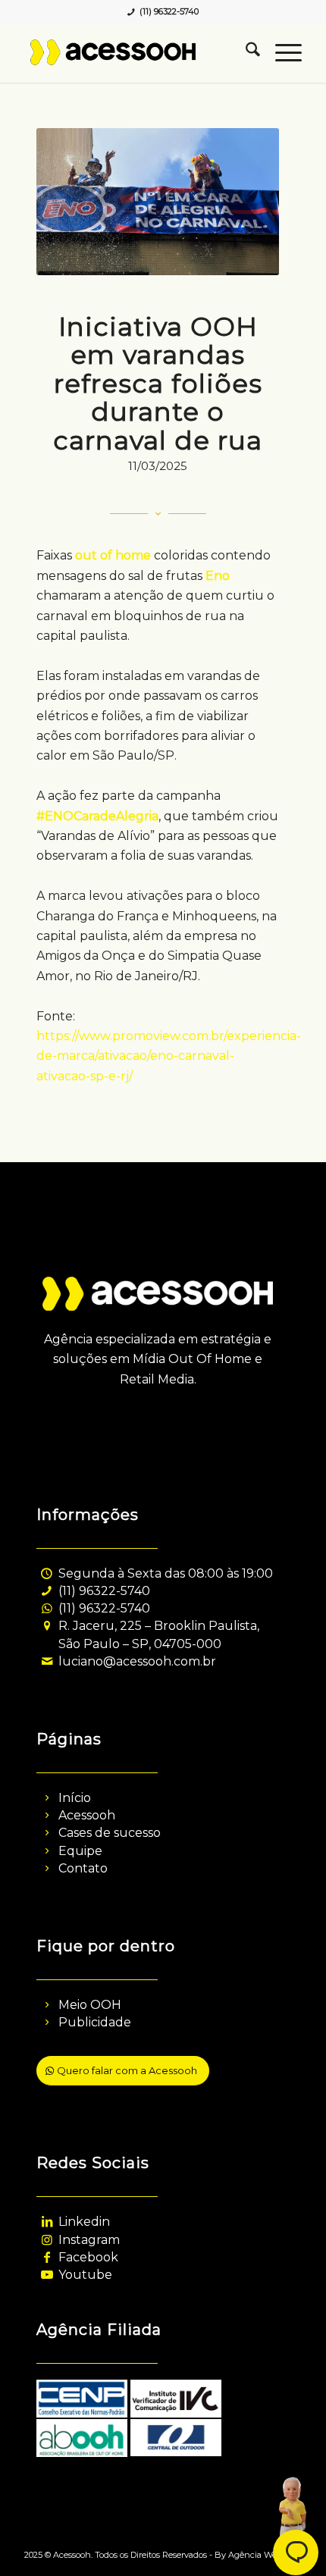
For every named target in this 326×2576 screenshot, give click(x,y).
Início (75, 1798)
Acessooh (87, 1815)
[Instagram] (47, 2240)
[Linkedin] (47, 2222)
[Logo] (135, 52)
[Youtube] (47, 2275)
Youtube (85, 2275)
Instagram (89, 2240)
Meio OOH (90, 2005)
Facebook (88, 2257)
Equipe (80, 1851)
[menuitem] (245, 52)
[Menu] (281, 52)
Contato (83, 1868)
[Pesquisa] (245, 52)
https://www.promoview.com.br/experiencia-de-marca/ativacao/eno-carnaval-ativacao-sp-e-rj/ (169, 1056)
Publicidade (95, 2022)
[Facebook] (47, 2257)
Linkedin (84, 2222)
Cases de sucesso (110, 1833)
